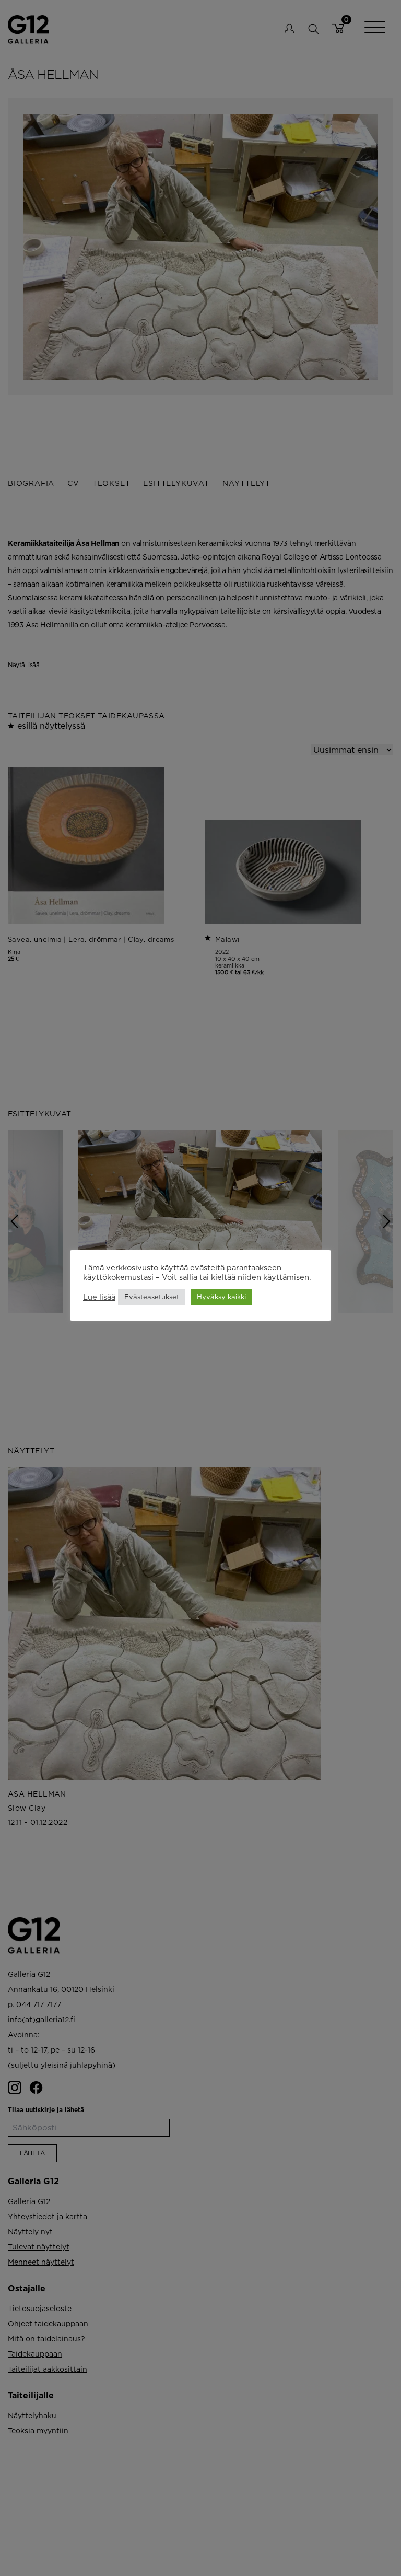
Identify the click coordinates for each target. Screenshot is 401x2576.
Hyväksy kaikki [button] (221, 1297)
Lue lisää (99, 1297)
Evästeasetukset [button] (152, 1297)
